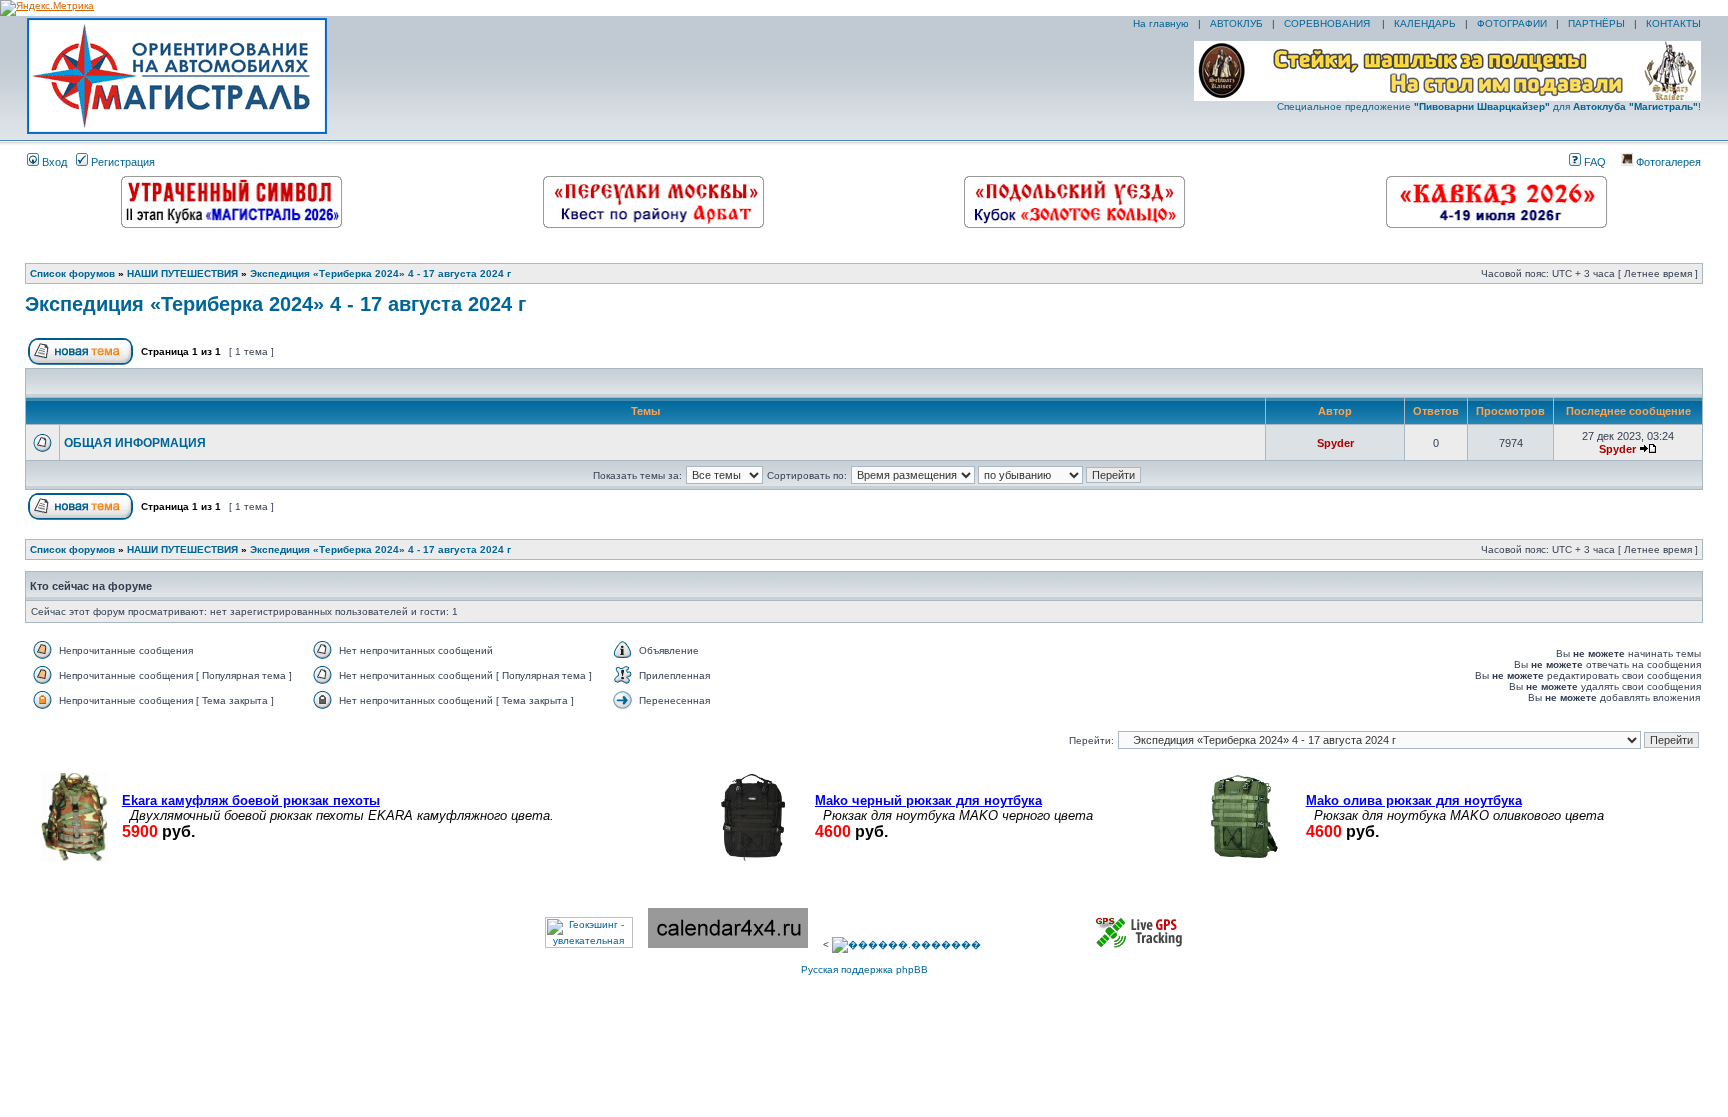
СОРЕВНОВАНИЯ (1328, 23)
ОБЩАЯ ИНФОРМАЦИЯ (135, 443)
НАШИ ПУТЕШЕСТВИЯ (182, 273)
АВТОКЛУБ (1236, 23)
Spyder (1335, 443)
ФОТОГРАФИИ (1512, 23)
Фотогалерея (1667, 162)
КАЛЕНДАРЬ (1425, 23)
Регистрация (121, 162)
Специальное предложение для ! (1489, 106)
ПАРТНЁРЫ (1596, 23)
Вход (53, 162)
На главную (1159, 23)
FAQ (1593, 162)
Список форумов (72, 273)
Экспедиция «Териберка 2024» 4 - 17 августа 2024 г (380, 273)
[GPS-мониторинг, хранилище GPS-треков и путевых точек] (1140, 944)
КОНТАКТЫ (1673, 23)
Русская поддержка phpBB (864, 969)
